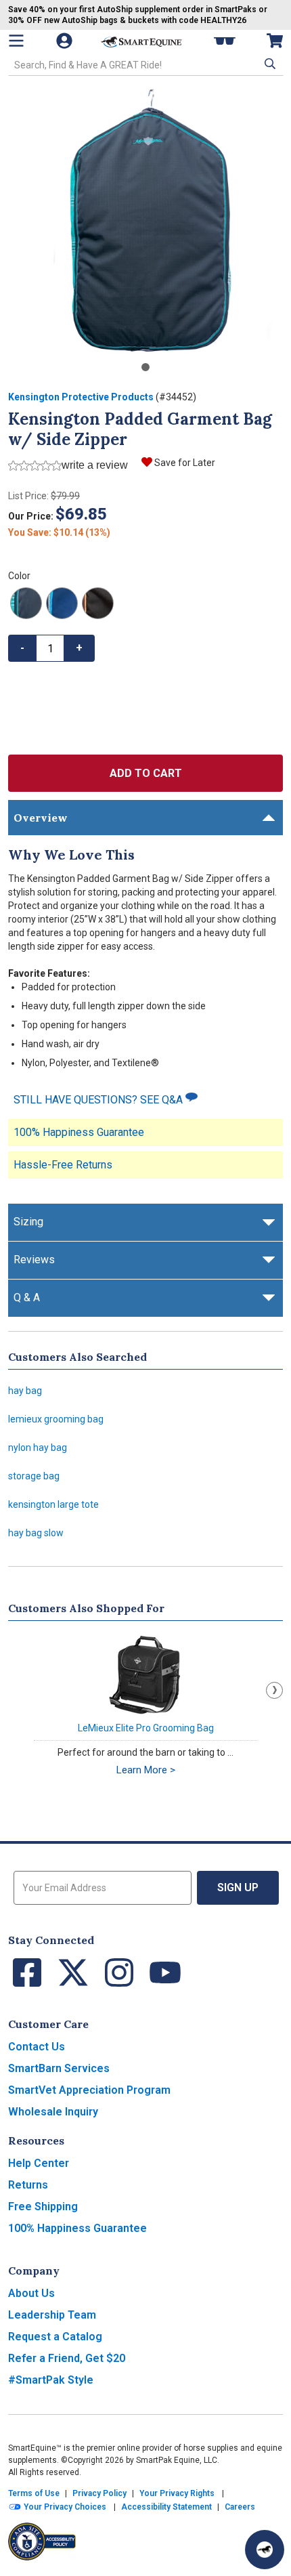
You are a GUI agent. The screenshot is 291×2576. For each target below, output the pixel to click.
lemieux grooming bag (56, 1419)
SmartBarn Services (59, 2068)
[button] (269, 64)
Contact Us (37, 2047)
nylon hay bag (38, 1448)
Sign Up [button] (238, 1887)
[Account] (66, 41)
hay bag (25, 1391)
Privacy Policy (99, 2493)
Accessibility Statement (166, 2507)
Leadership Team (52, 2315)
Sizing (28, 1222)
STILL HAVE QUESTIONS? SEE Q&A (99, 1100)
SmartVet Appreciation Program (89, 2090)
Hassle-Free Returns (63, 1165)
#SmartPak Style (51, 2380)
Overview (41, 818)
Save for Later (185, 463)
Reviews (34, 1260)
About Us (31, 2293)
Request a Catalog (55, 2337)
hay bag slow (36, 1533)
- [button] (22, 648)
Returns (28, 2185)
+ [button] (79, 648)
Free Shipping (43, 2207)
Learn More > (146, 1770)
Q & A (27, 1297)
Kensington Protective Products (81, 397)
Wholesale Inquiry (53, 2112)
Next (274, 1690)
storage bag (34, 1476)
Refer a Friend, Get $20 (67, 2358)
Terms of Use (34, 2493)
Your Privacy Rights (177, 2493)
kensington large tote (53, 1504)
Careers (240, 2507)
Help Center (39, 2163)
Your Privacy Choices (64, 2507)
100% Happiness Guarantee (79, 1132)
